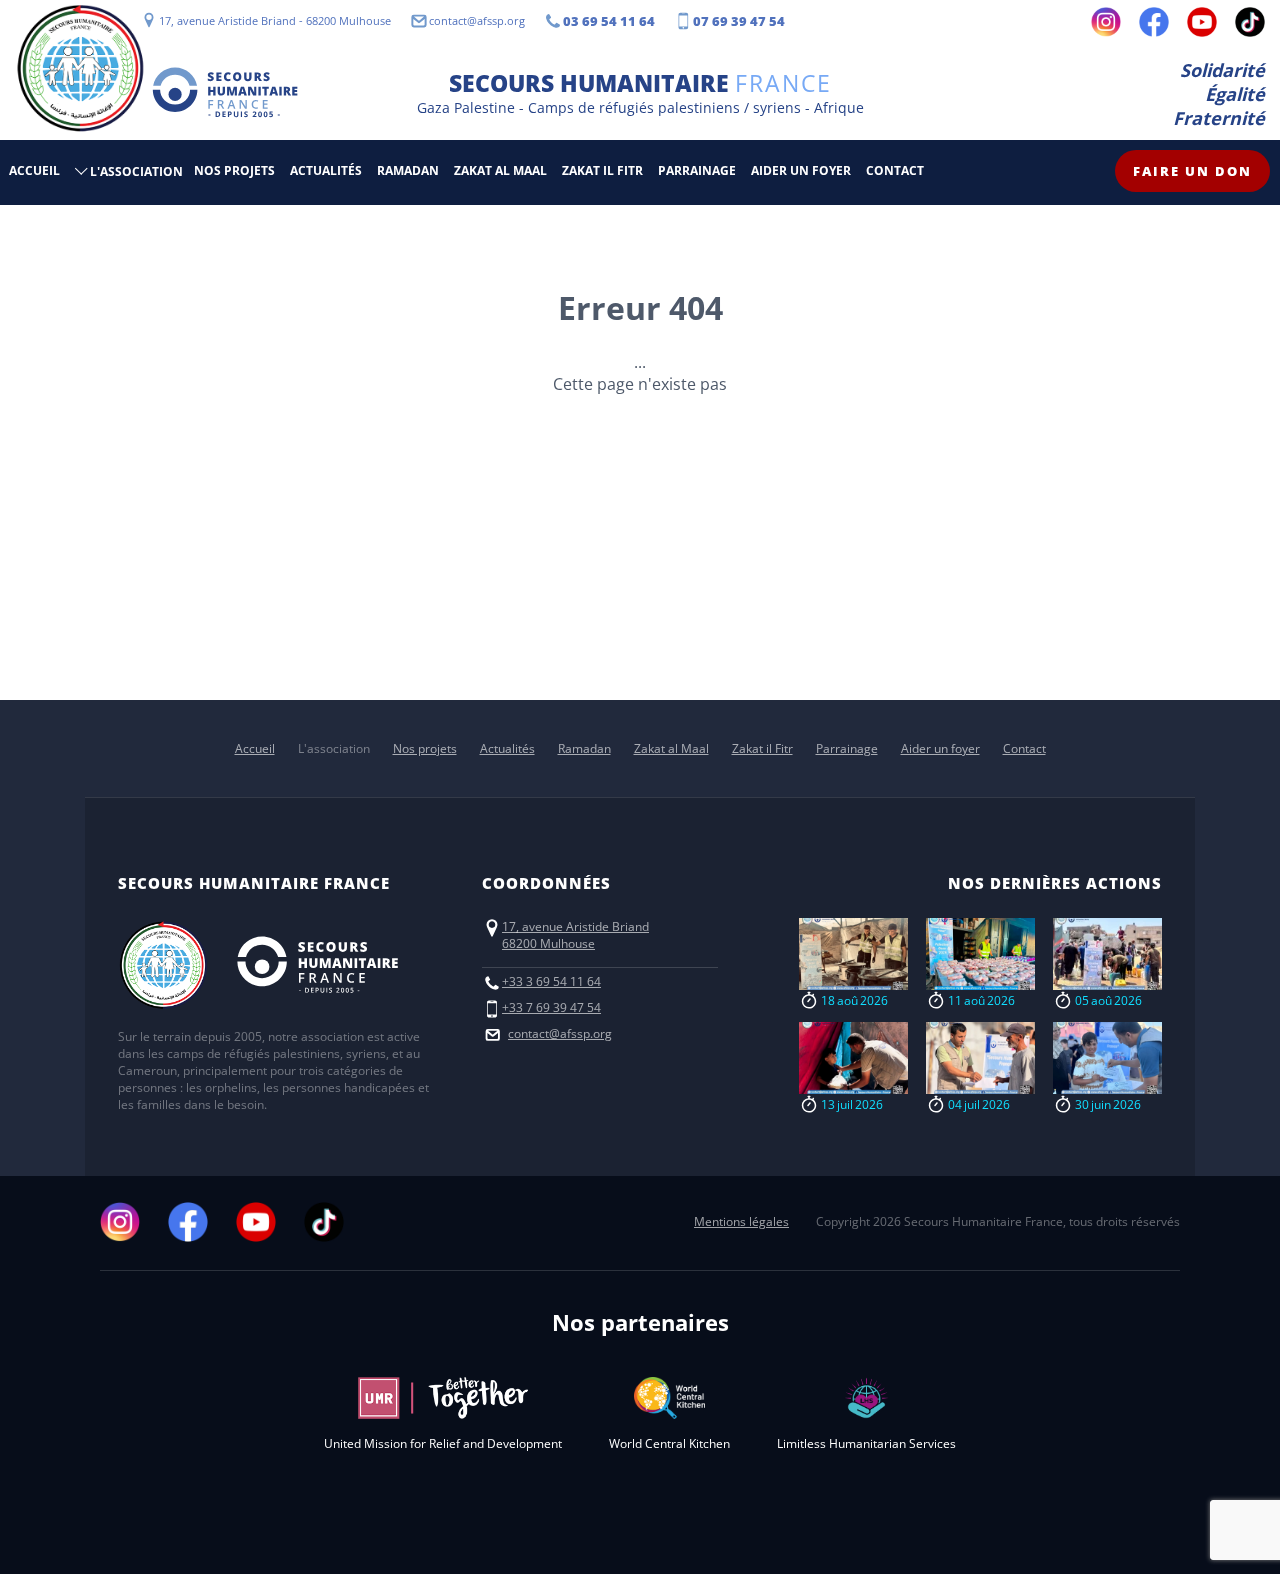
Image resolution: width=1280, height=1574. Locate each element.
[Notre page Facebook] (1154, 22)
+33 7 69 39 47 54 (551, 1007)
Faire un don (1192, 171)
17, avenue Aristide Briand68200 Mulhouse (575, 935)
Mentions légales (741, 1221)
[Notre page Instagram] (1106, 22)
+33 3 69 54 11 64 (551, 981)
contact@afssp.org (477, 20)
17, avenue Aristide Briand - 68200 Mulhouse (275, 20)
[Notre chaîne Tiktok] (1250, 22)
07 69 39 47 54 (739, 21)
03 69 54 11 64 (609, 21)
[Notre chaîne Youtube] (1202, 22)
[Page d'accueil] (80, 70)
